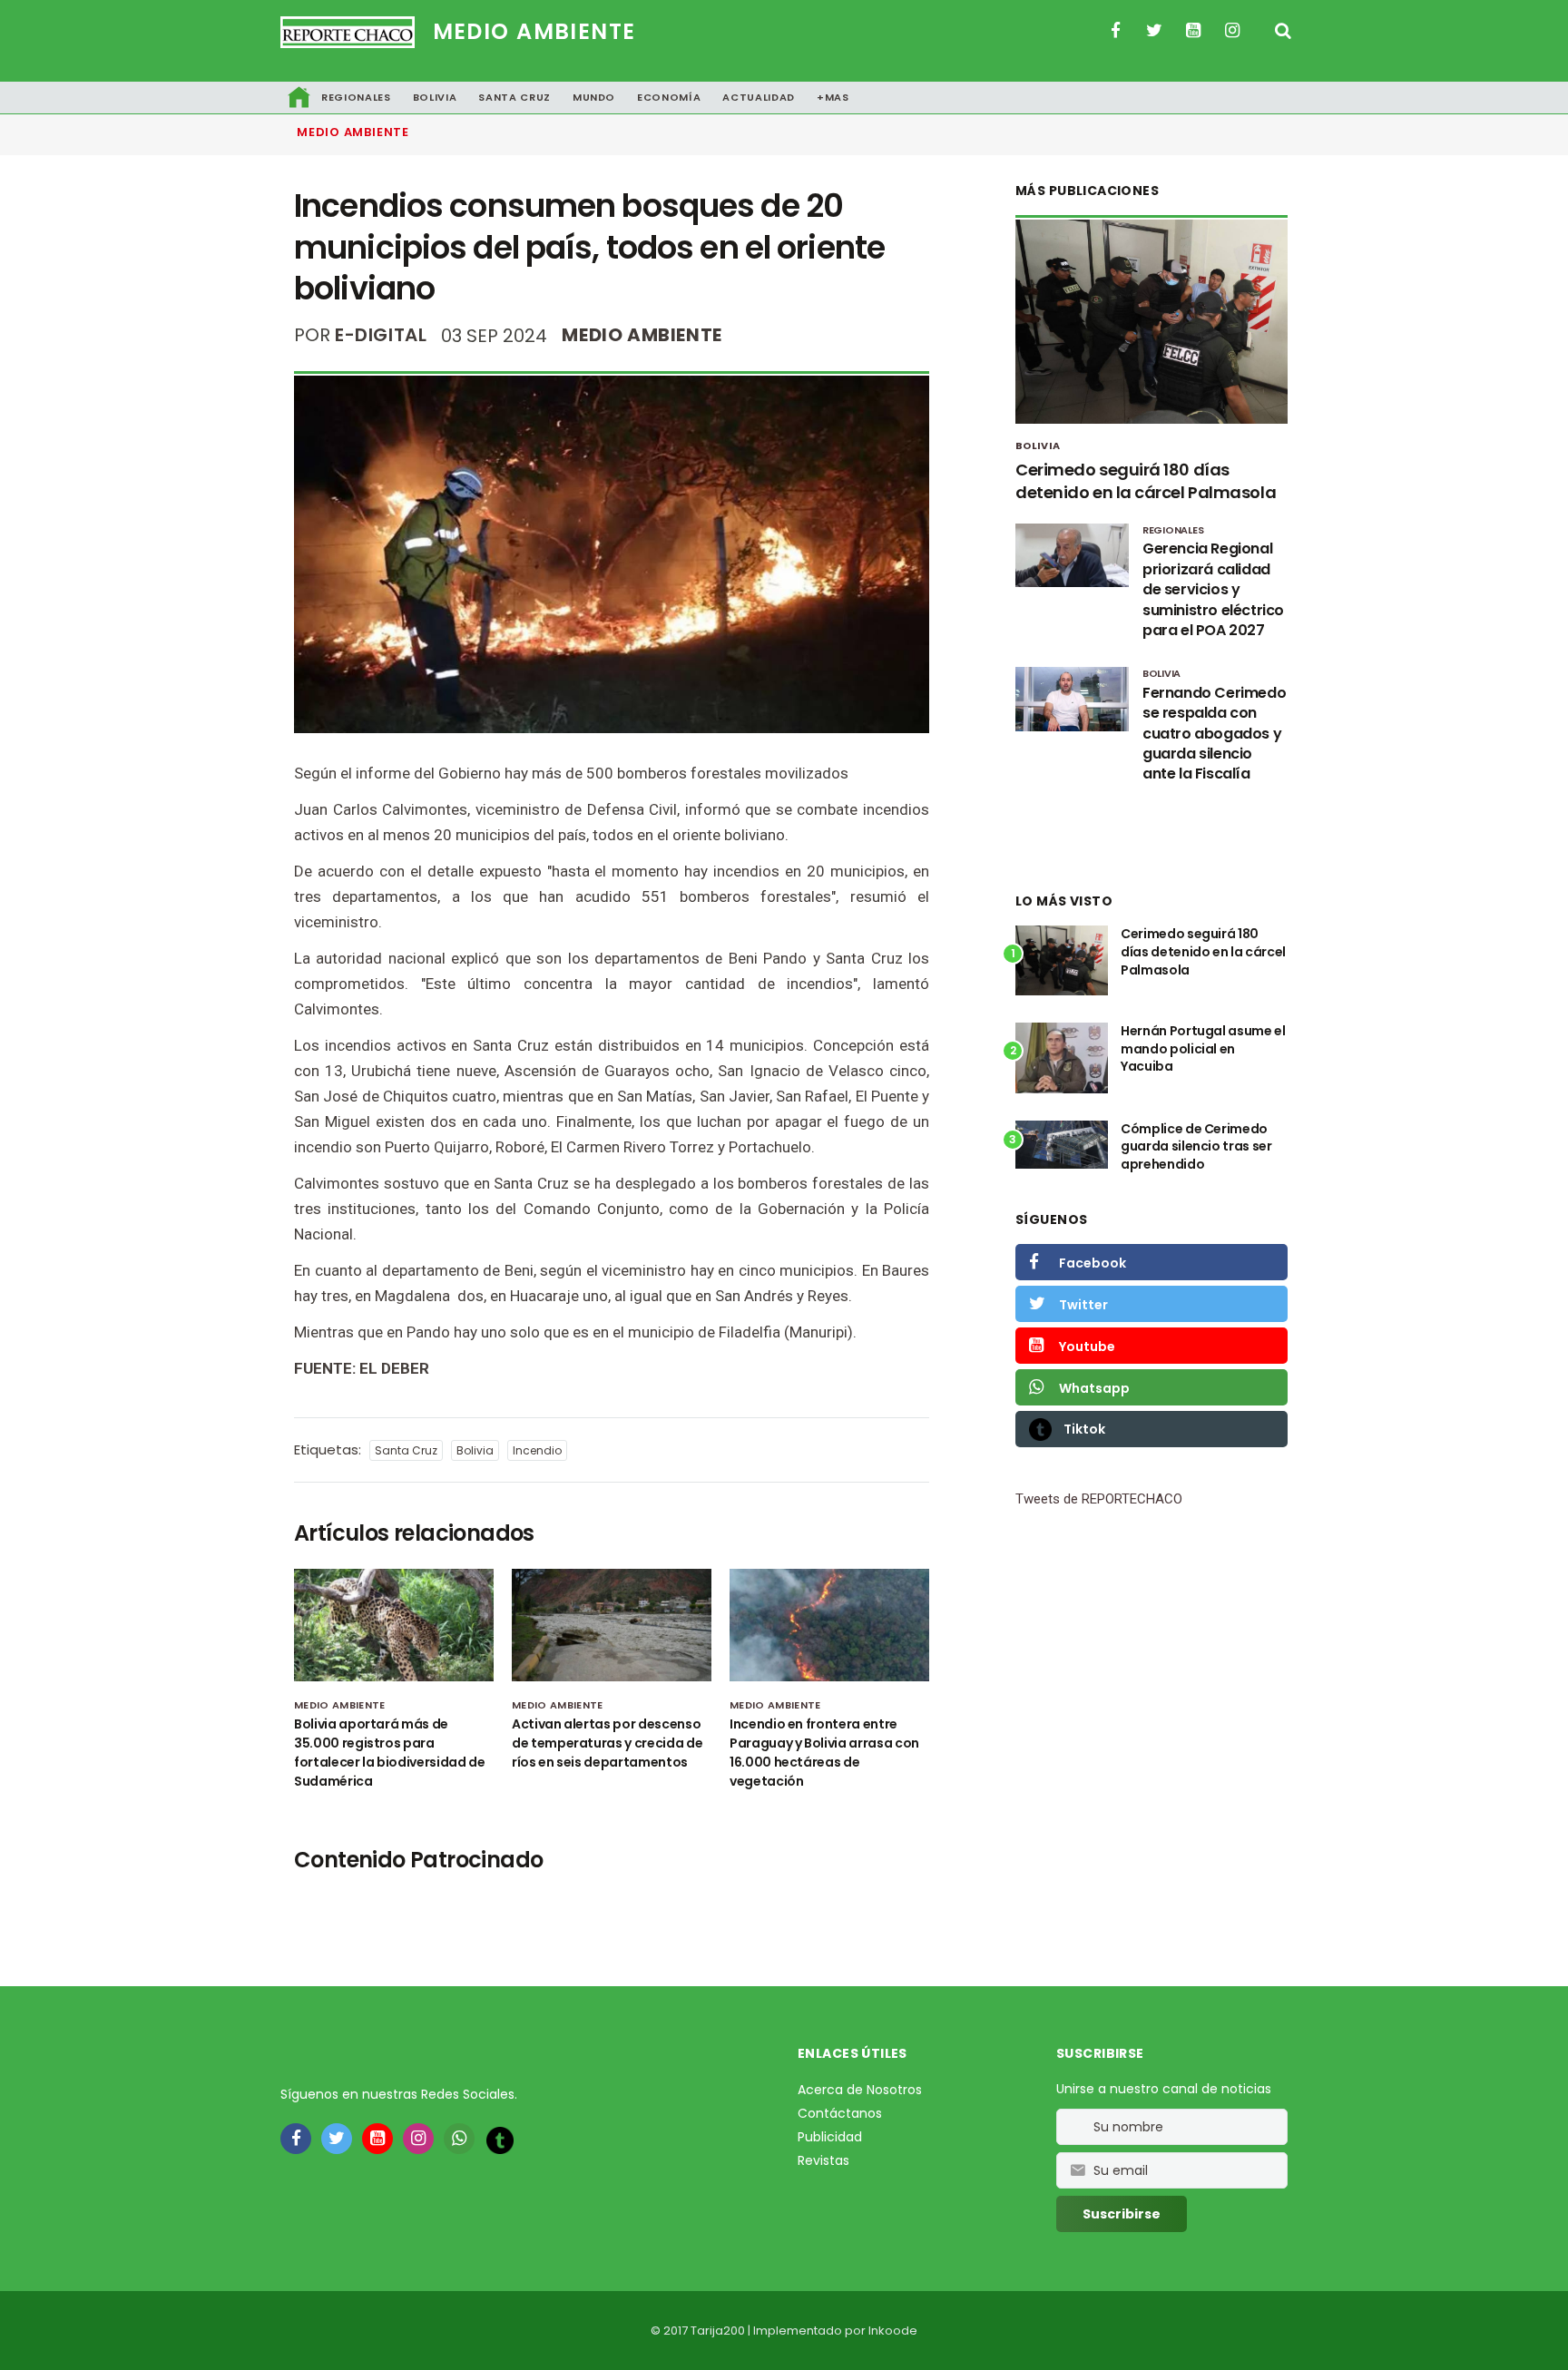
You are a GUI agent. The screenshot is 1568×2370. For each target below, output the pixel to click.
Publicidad (830, 2137)
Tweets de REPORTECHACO (1099, 1499)
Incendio (537, 1450)
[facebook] (296, 2139)
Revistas (823, 2160)
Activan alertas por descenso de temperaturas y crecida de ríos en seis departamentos (607, 1743)
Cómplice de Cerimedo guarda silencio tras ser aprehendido (1196, 1146)
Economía (669, 97)
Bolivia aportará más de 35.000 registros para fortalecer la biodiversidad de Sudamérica (390, 1753)
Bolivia (435, 97)
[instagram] (418, 2139)
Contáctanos (840, 2113)
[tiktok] (500, 2140)
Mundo (594, 97)
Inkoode (893, 2331)
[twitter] (337, 2139)
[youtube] (377, 2139)
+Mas (833, 97)
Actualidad (759, 97)
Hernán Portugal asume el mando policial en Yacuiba (1203, 1048)
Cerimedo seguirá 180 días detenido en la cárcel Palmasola (1146, 481)
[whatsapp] (459, 2139)
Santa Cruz (514, 97)
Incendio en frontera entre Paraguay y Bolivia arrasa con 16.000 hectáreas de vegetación (824, 1753)
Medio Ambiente (534, 31)
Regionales (356, 97)
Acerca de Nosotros (860, 2090)
